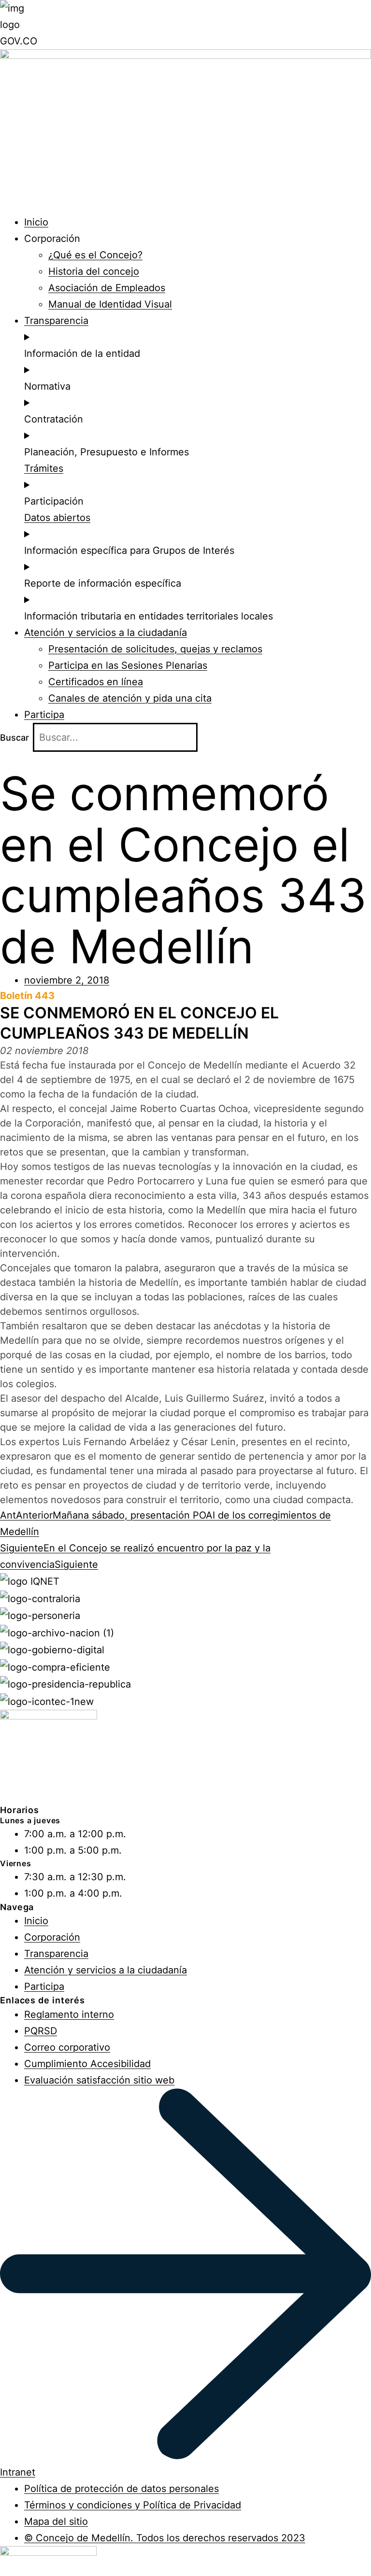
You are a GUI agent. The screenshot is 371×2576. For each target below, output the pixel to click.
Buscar (14, 738)
